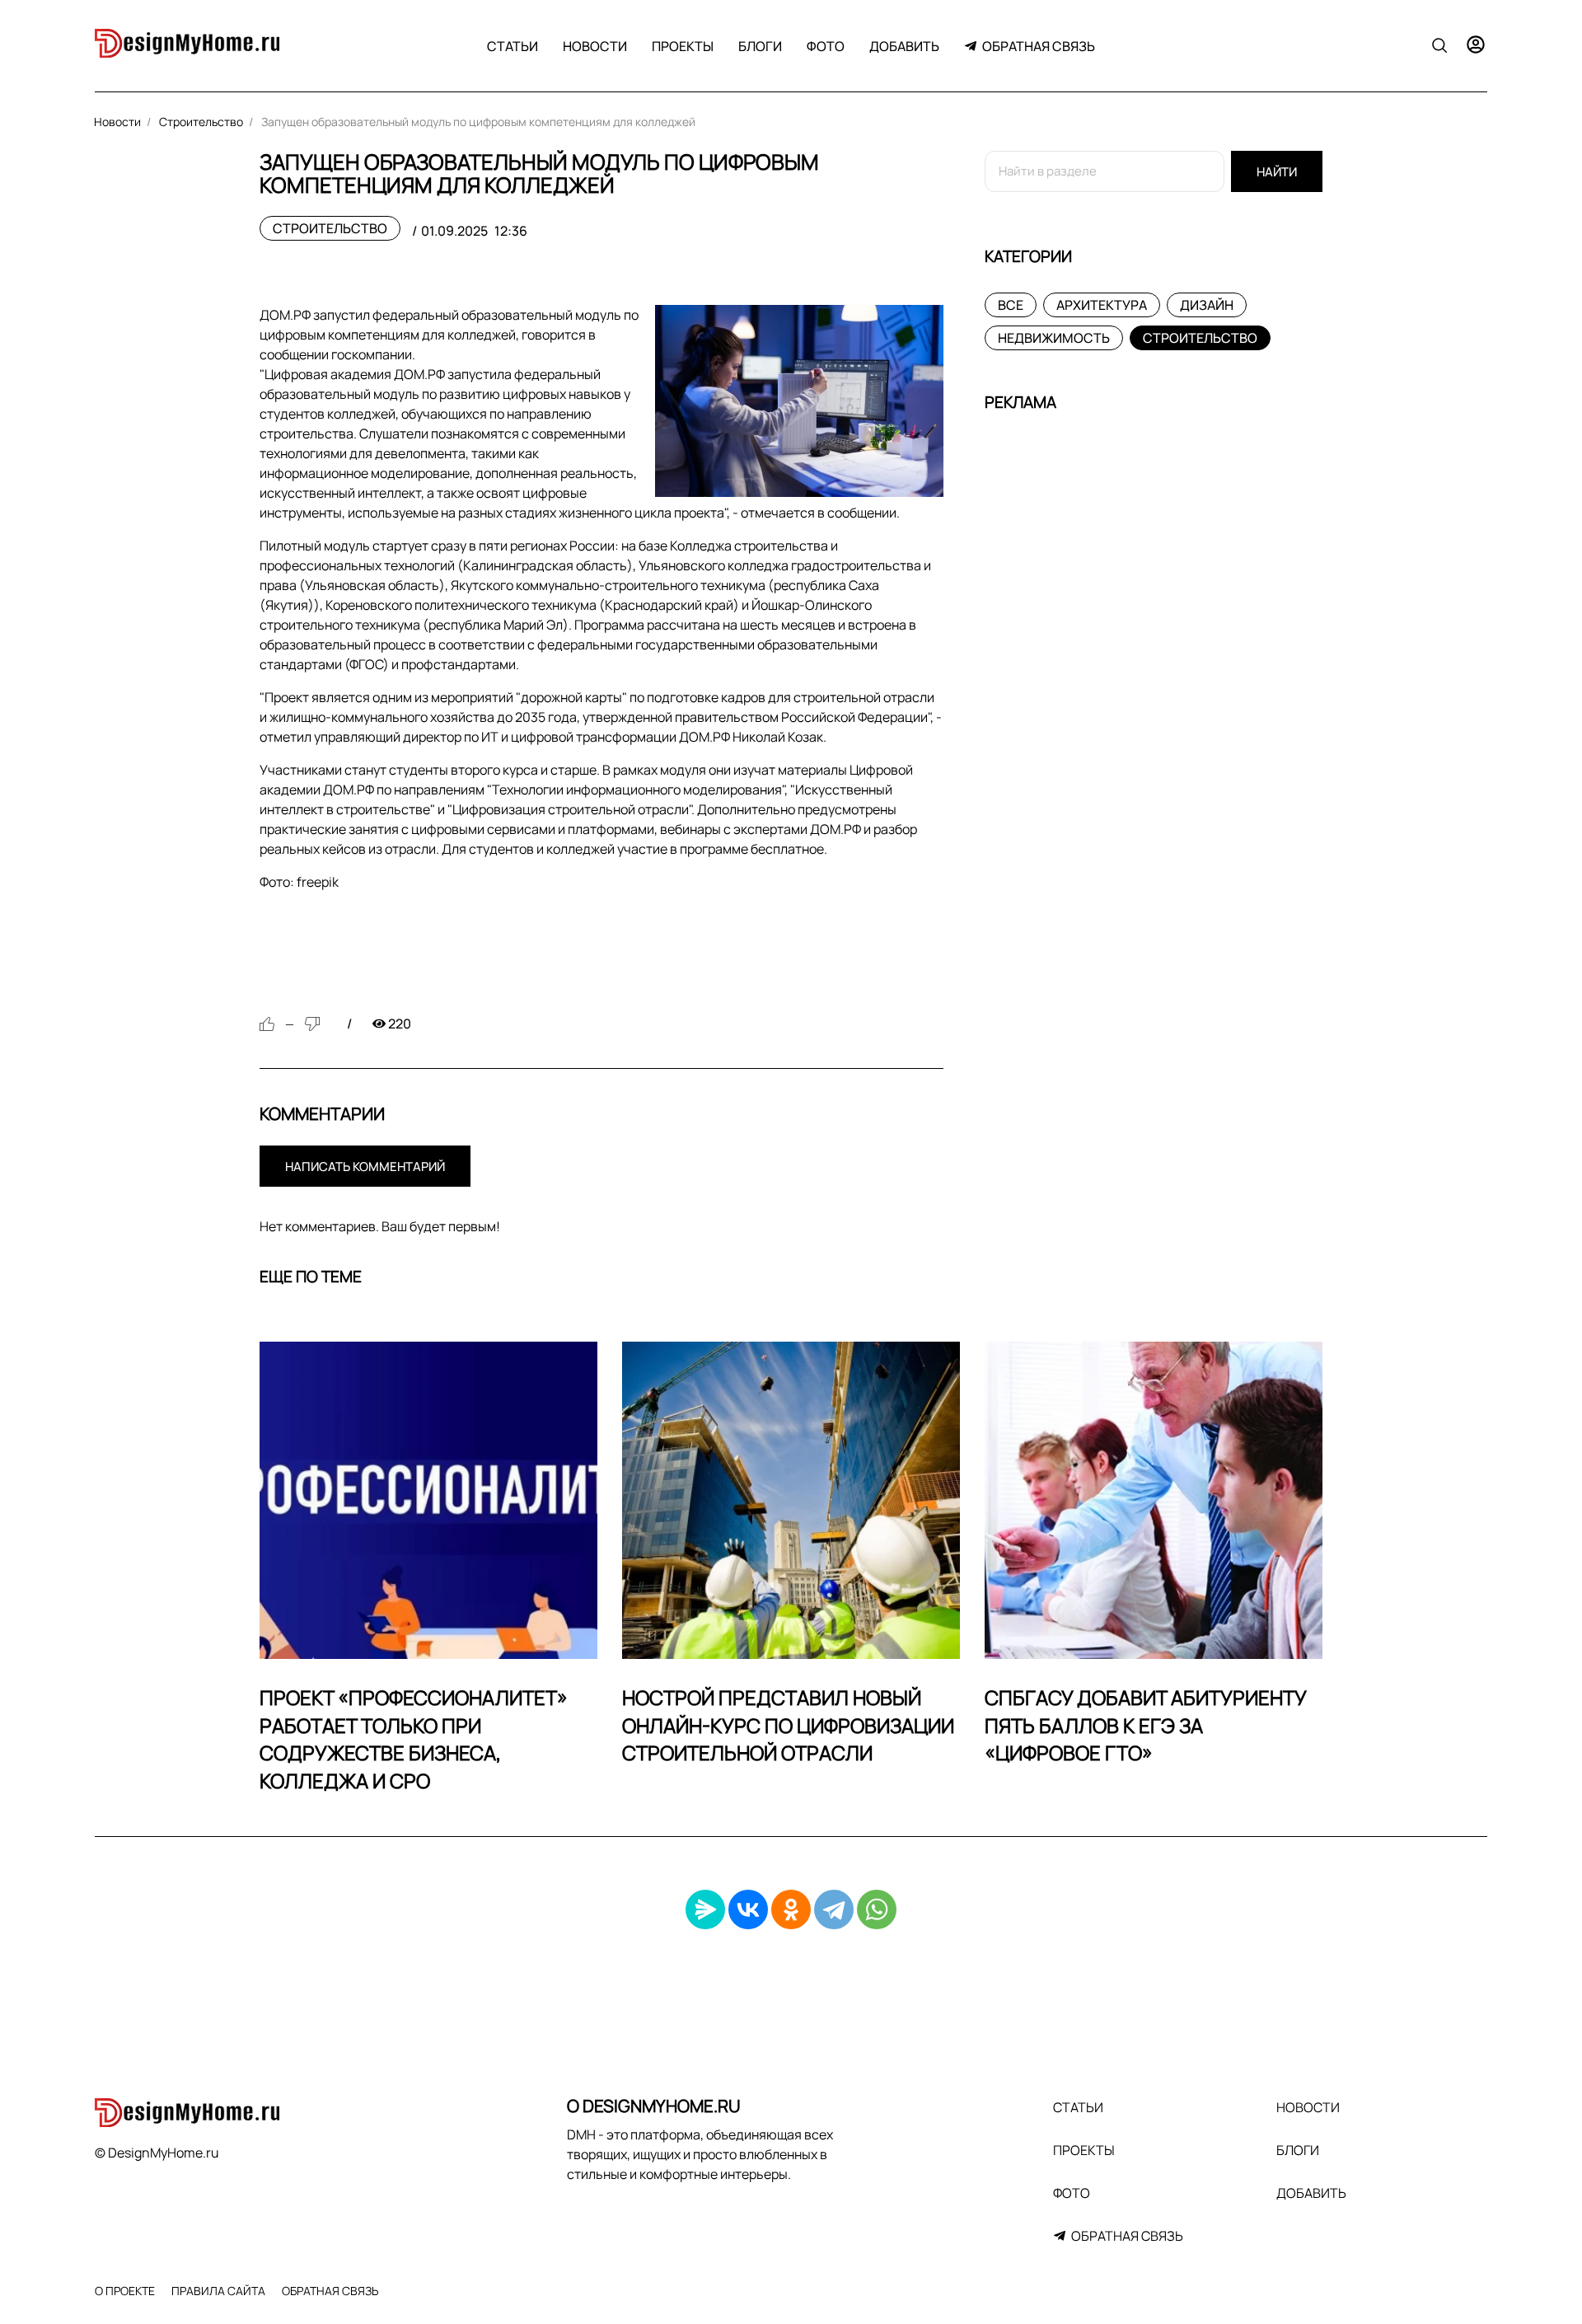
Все (1011, 305)
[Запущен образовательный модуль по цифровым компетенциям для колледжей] (799, 401)
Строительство (330, 228)
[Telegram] (834, 1909)
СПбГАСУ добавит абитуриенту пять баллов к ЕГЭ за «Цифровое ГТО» (1146, 1725)
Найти (1277, 172)
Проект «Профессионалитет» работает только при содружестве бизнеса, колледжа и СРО (414, 1739)
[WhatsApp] (877, 1909)
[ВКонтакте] (748, 1909)
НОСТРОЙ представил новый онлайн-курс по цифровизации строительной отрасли (788, 1725)
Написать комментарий (365, 1167)
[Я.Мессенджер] (705, 1909)
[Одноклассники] (791, 1909)
